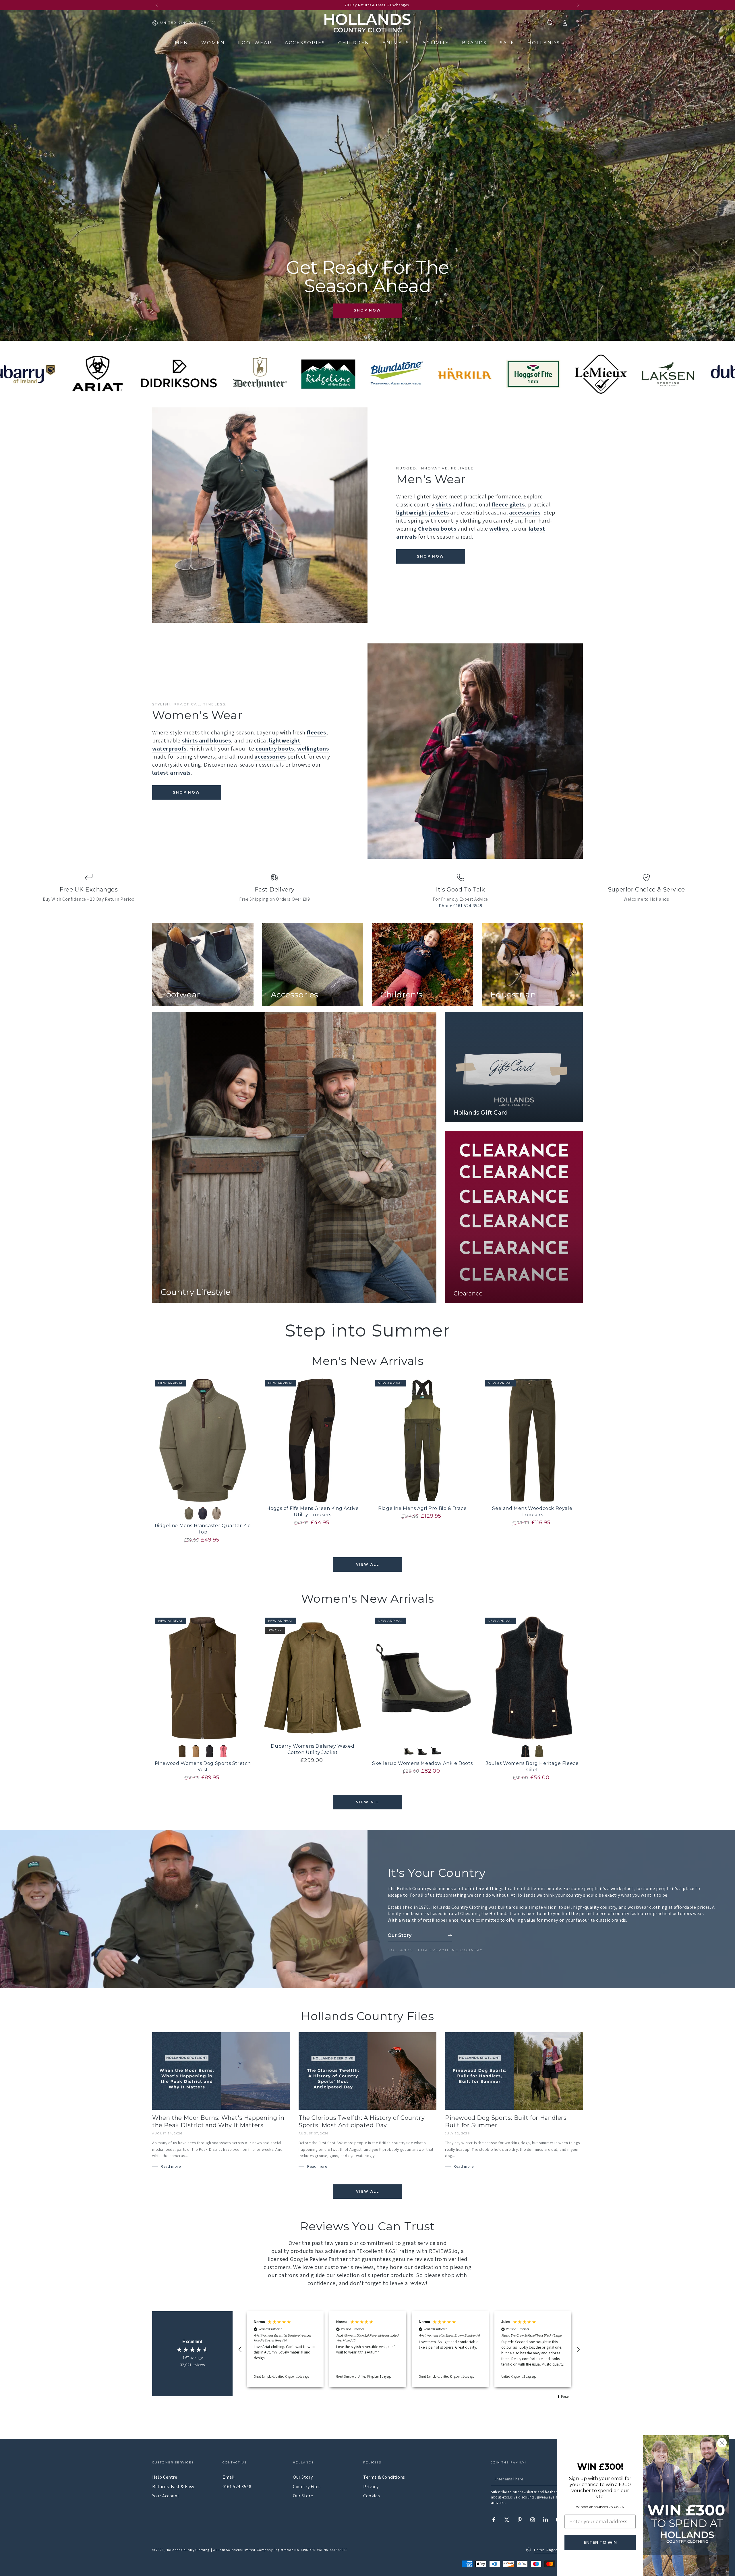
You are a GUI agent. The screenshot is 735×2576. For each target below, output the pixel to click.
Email (229, 2477)
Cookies (372, 2496)
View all (367, 1564)
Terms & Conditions (384, 2477)
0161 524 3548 (237, 2487)
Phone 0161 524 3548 (461, 906)
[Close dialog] (722, 2443)
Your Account (166, 2496)
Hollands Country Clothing (187, 2550)
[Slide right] (578, 5)
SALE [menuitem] (507, 43)
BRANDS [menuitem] (474, 43)
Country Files (307, 2487)
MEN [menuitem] (182, 43)
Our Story (303, 2477)
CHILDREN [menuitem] (354, 43)
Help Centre (165, 2477)
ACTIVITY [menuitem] (436, 43)
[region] (409, 2349)
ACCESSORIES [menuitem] (305, 43)
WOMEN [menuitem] (213, 43)
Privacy (371, 2487)
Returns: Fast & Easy (173, 2487)
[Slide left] (157, 5)
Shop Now (367, 310)
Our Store (303, 2496)
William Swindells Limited (234, 2550)
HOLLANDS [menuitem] (544, 43)
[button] (550, 23)
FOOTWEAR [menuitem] (255, 43)
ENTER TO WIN (600, 2542)
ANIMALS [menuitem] (396, 43)
